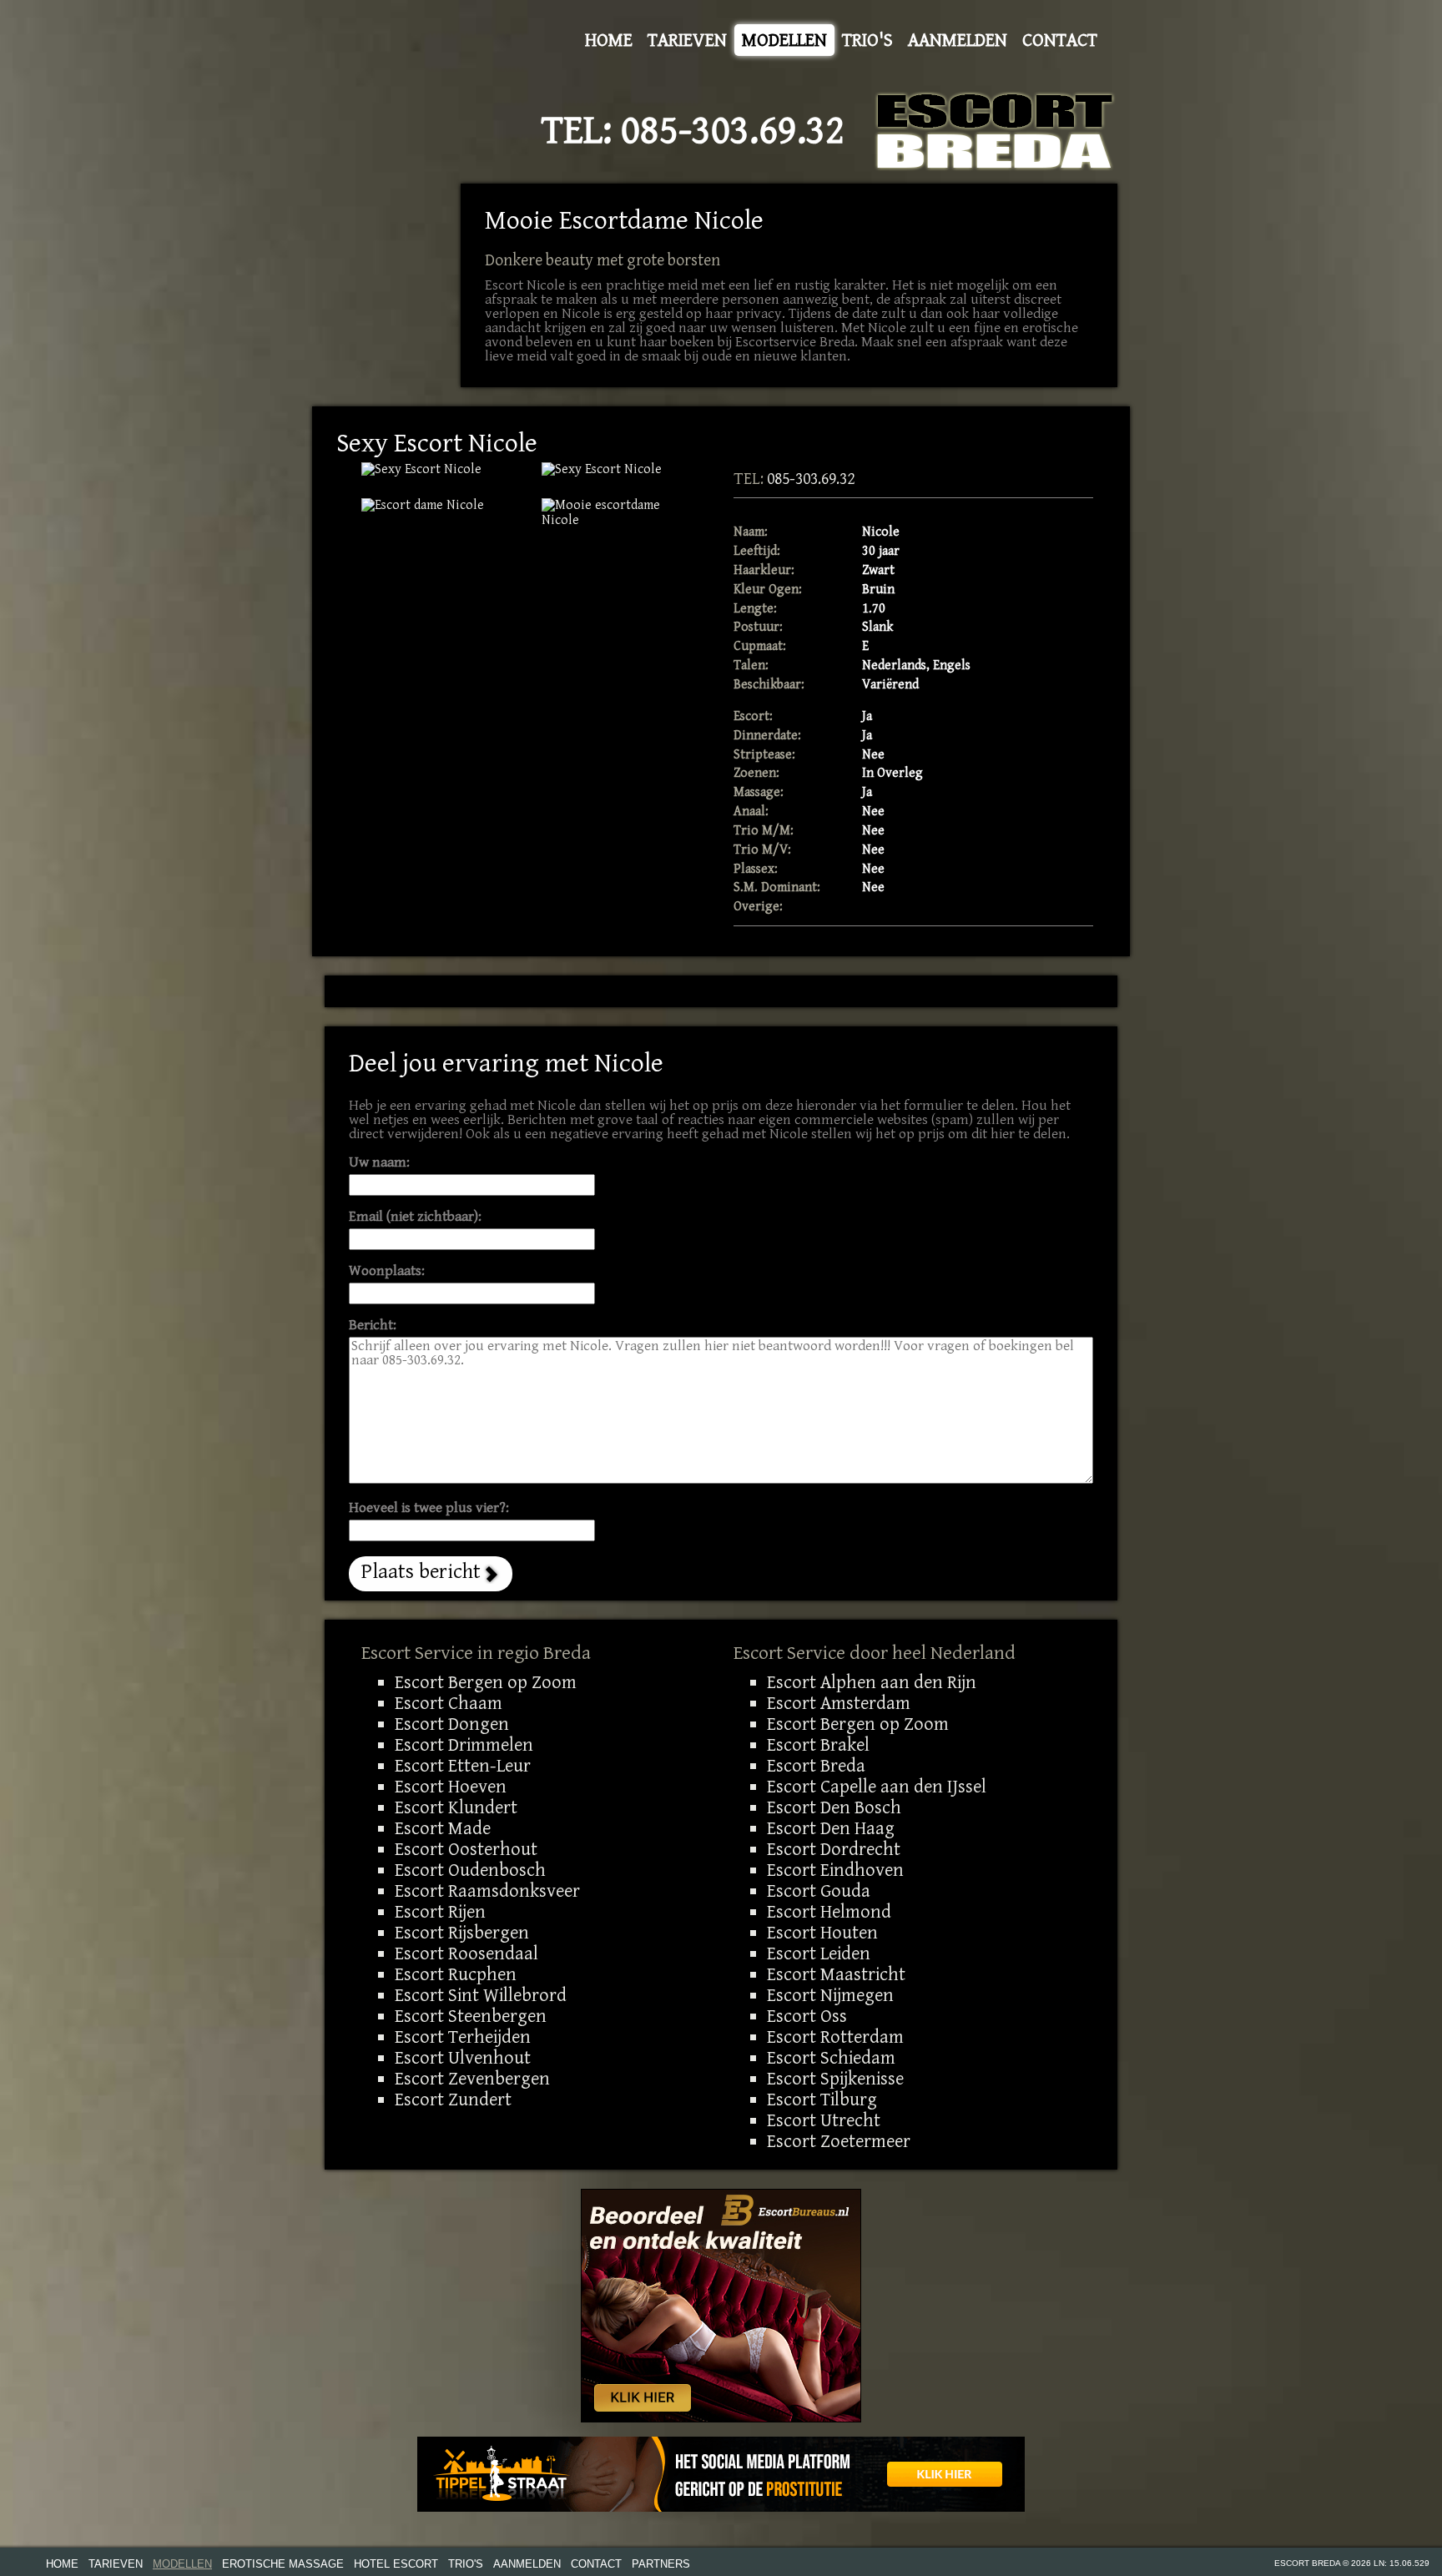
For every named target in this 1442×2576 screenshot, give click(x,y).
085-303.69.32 (733, 131)
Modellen (784, 40)
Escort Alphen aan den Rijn (872, 1682)
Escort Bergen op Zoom (486, 1682)
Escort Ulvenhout (463, 2058)
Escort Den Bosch (834, 1807)
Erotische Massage (283, 2564)
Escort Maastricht (836, 1974)
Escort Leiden (819, 1953)
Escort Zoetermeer (839, 2141)
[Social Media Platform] (721, 2474)
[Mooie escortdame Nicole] (439, 470)
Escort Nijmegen (830, 1995)
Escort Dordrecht (834, 1849)
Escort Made (443, 1828)
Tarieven (687, 40)
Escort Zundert (453, 2100)
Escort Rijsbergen (462, 1933)
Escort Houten (822, 1933)
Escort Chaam (449, 1703)
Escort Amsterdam (839, 1703)
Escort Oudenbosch (470, 1870)
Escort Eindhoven (835, 1870)
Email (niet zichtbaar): (415, 1217)
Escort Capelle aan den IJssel (877, 1787)
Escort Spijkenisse (835, 2079)
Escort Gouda (819, 1891)
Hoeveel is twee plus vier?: (429, 1508)
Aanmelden (958, 40)
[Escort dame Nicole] (439, 506)
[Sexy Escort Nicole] (619, 513)
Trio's (867, 40)
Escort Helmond (829, 1912)
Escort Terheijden (463, 2037)
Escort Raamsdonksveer (487, 1891)
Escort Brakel (818, 1745)
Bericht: (373, 1326)
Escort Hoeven (451, 1787)
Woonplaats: (387, 1271)
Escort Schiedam (831, 2058)
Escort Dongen (452, 1724)
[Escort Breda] (995, 131)
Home (609, 40)
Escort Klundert (456, 1807)
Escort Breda (816, 1766)
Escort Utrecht (824, 2120)
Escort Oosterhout (466, 1849)
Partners (661, 2564)
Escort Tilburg (822, 2100)
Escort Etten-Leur (463, 1766)
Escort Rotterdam (835, 2037)
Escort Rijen (440, 1912)
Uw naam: (379, 1163)
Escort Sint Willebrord (481, 1995)
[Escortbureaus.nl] (721, 2305)
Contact (1060, 40)
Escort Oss (807, 2016)
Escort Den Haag (831, 1828)
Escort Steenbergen (471, 2016)
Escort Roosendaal (466, 1953)
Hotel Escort (396, 2564)
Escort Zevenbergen (472, 2079)
